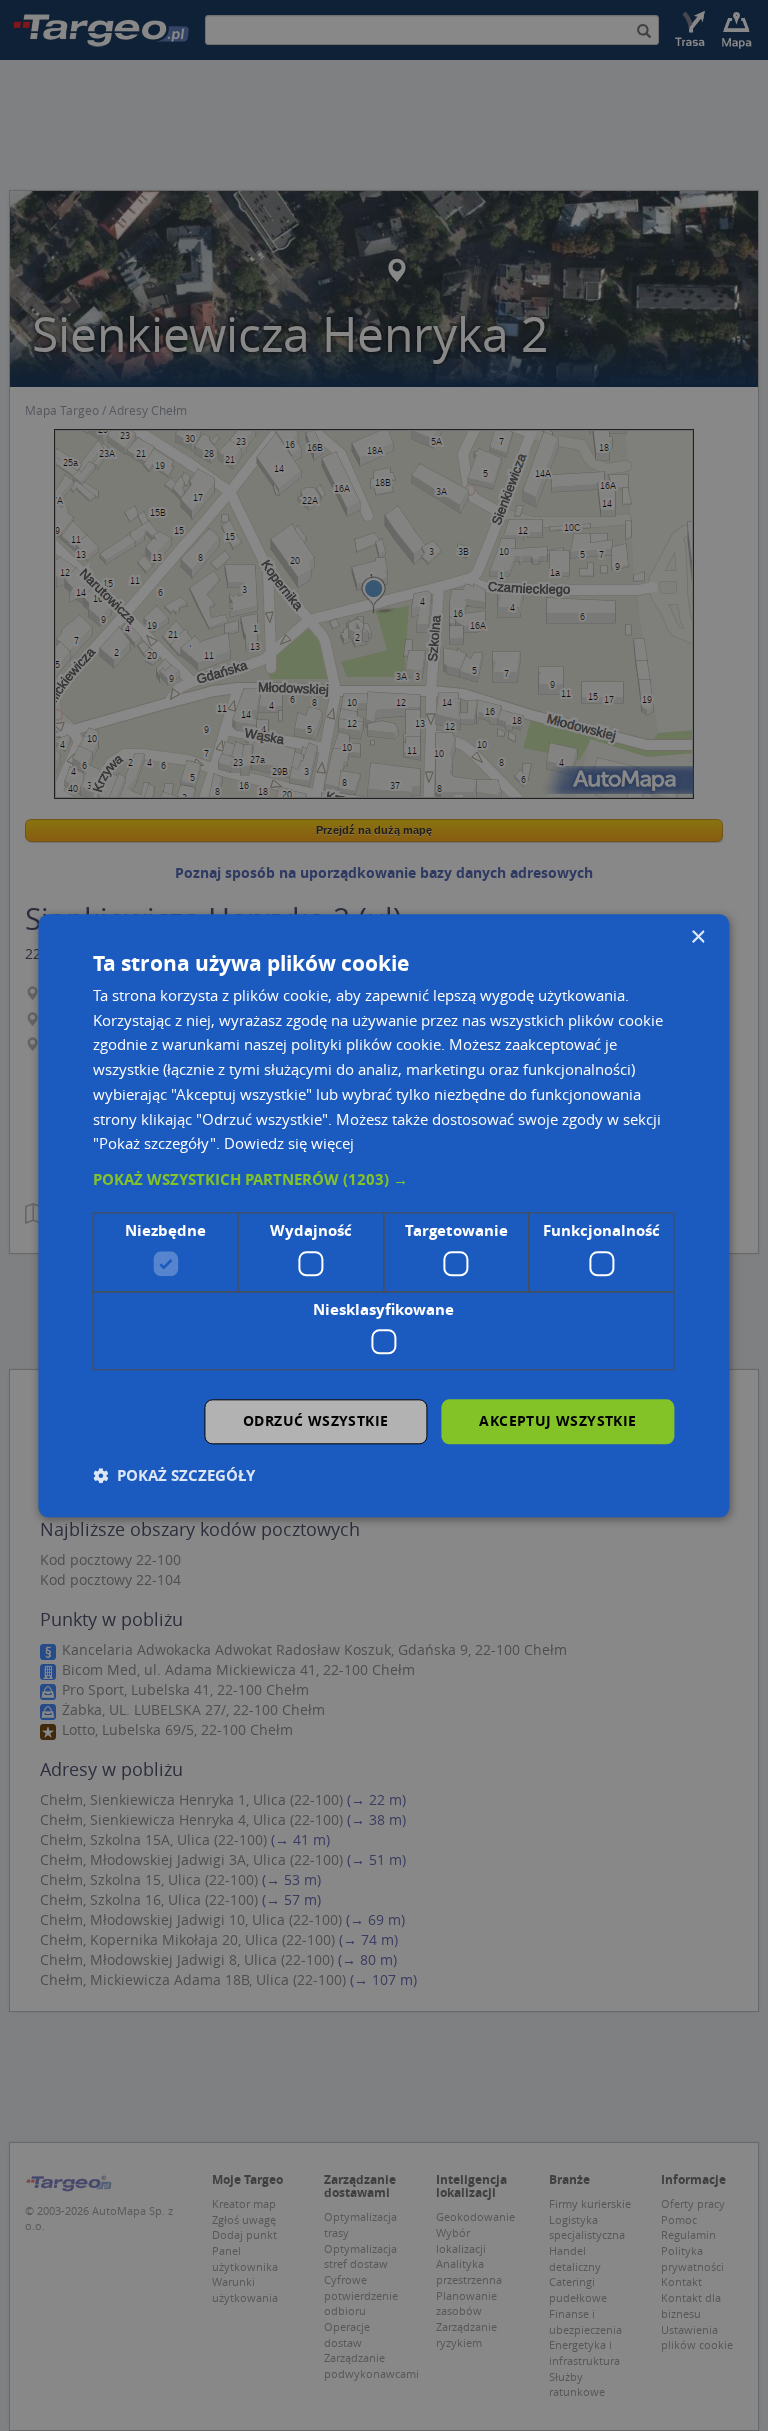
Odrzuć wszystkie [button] (315, 1420)
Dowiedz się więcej (289, 1144)
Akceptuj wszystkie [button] (557, 1420)
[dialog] (383, 1215)
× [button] (697, 937)
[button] (383, 1180)
